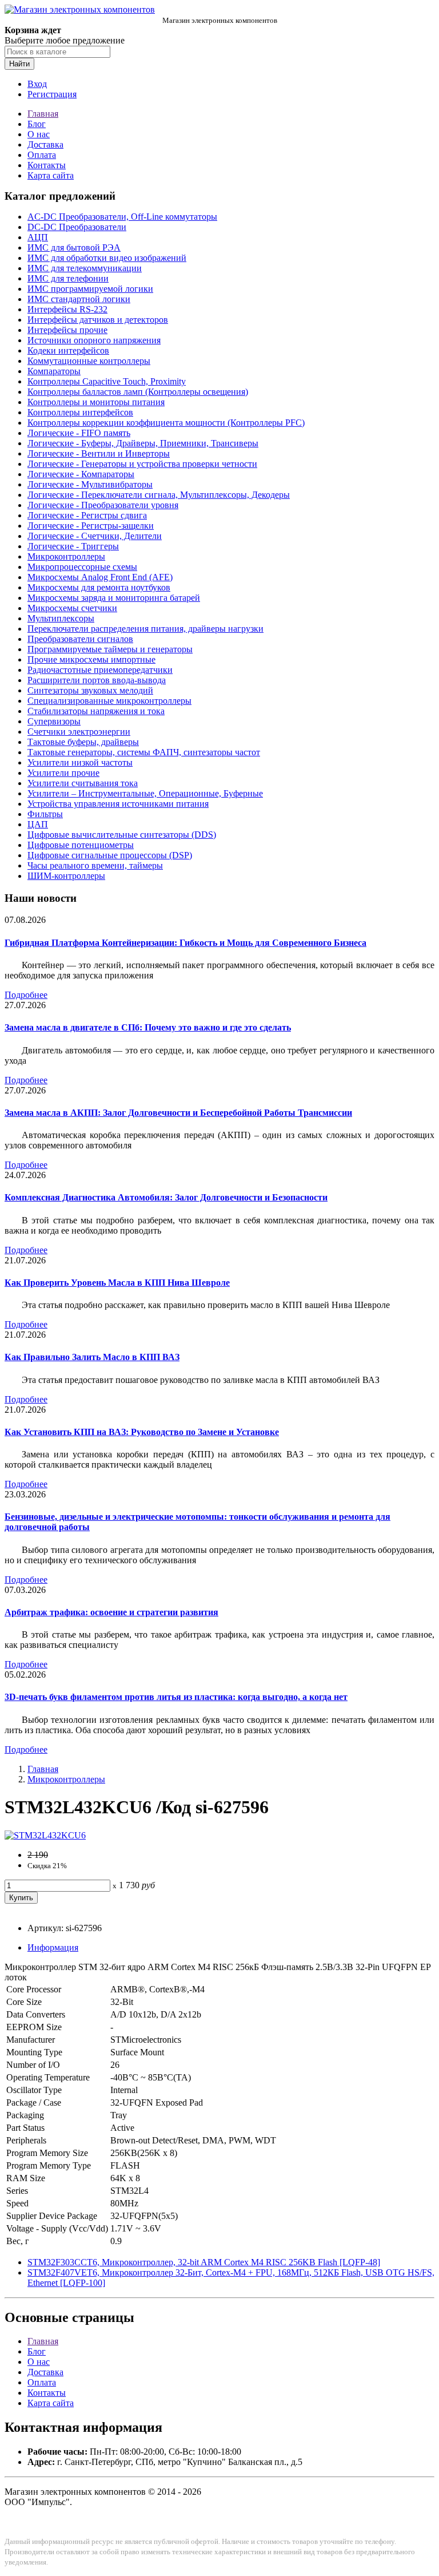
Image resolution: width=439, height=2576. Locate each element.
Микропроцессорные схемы (82, 567)
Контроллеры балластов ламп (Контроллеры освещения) (138, 392)
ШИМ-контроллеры (66, 876)
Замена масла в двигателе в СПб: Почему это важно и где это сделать (148, 1027)
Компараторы (54, 371)
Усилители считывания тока (83, 783)
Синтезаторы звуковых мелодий (90, 690)
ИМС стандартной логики (79, 299)
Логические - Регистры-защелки (91, 526)
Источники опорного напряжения (94, 340)
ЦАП (38, 824)
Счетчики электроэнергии (79, 732)
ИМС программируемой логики (90, 289)
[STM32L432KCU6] (45, 1835)
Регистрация (52, 94)
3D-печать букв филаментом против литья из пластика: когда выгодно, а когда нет (176, 1697)
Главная (43, 114)
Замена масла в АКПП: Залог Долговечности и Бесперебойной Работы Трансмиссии (178, 1113)
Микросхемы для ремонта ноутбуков (99, 587)
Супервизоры (54, 721)
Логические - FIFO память (79, 433)
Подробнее (26, 995)
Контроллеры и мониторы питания (96, 402)
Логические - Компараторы (81, 474)
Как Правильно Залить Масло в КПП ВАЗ (92, 1357)
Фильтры (45, 814)
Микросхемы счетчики (72, 608)
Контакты (47, 165)
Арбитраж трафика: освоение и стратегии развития (111, 1612)
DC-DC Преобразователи (77, 227)
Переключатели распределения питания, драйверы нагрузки (145, 629)
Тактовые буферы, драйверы (83, 742)
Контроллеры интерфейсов (80, 412)
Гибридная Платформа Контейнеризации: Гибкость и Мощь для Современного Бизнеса (185, 943)
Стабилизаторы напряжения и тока (96, 711)
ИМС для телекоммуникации (85, 268)
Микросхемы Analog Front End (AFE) (100, 577)
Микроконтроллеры (66, 556)
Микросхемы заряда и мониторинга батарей (114, 598)
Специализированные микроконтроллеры (109, 701)
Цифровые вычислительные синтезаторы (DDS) (122, 835)
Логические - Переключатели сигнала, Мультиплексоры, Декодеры (159, 495)
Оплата (42, 155)
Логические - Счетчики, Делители (95, 536)
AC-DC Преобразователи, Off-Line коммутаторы (122, 217)
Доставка (45, 144)
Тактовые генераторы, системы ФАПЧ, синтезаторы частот (144, 752)
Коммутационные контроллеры (89, 361)
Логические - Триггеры (73, 546)
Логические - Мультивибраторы (90, 484)
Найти (19, 64)
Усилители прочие (63, 773)
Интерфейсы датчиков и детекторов (98, 320)
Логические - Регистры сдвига (87, 515)
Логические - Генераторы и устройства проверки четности (142, 464)
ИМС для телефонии (68, 278)
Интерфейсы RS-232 (67, 309)
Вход (37, 84)
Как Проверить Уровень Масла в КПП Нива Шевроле (117, 1283)
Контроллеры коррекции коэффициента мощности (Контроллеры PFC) (166, 423)
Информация (53, 1947)
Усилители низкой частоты (80, 762)
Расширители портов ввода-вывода (97, 680)
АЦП (38, 237)
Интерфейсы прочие (67, 330)
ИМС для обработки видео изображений (107, 258)
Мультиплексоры (61, 618)
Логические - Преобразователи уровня (103, 505)
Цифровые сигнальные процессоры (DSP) (110, 855)
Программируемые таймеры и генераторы (110, 649)
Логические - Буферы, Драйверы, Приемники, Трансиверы (143, 443)
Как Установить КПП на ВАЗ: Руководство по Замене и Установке (142, 1432)
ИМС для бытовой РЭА (74, 247)
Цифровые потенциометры (81, 845)
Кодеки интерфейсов (68, 350)
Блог (37, 124)
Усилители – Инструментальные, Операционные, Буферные (145, 793)
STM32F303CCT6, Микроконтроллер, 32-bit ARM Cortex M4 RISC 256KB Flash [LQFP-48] (204, 2262)
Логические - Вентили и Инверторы (99, 453)
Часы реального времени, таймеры (95, 865)
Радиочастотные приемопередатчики (100, 670)
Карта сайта (51, 175)
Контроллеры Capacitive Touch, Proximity (107, 381)
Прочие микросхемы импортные (91, 659)
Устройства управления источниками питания (118, 804)
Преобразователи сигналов (80, 639)
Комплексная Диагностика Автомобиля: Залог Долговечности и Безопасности (166, 1197)
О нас (39, 134)
